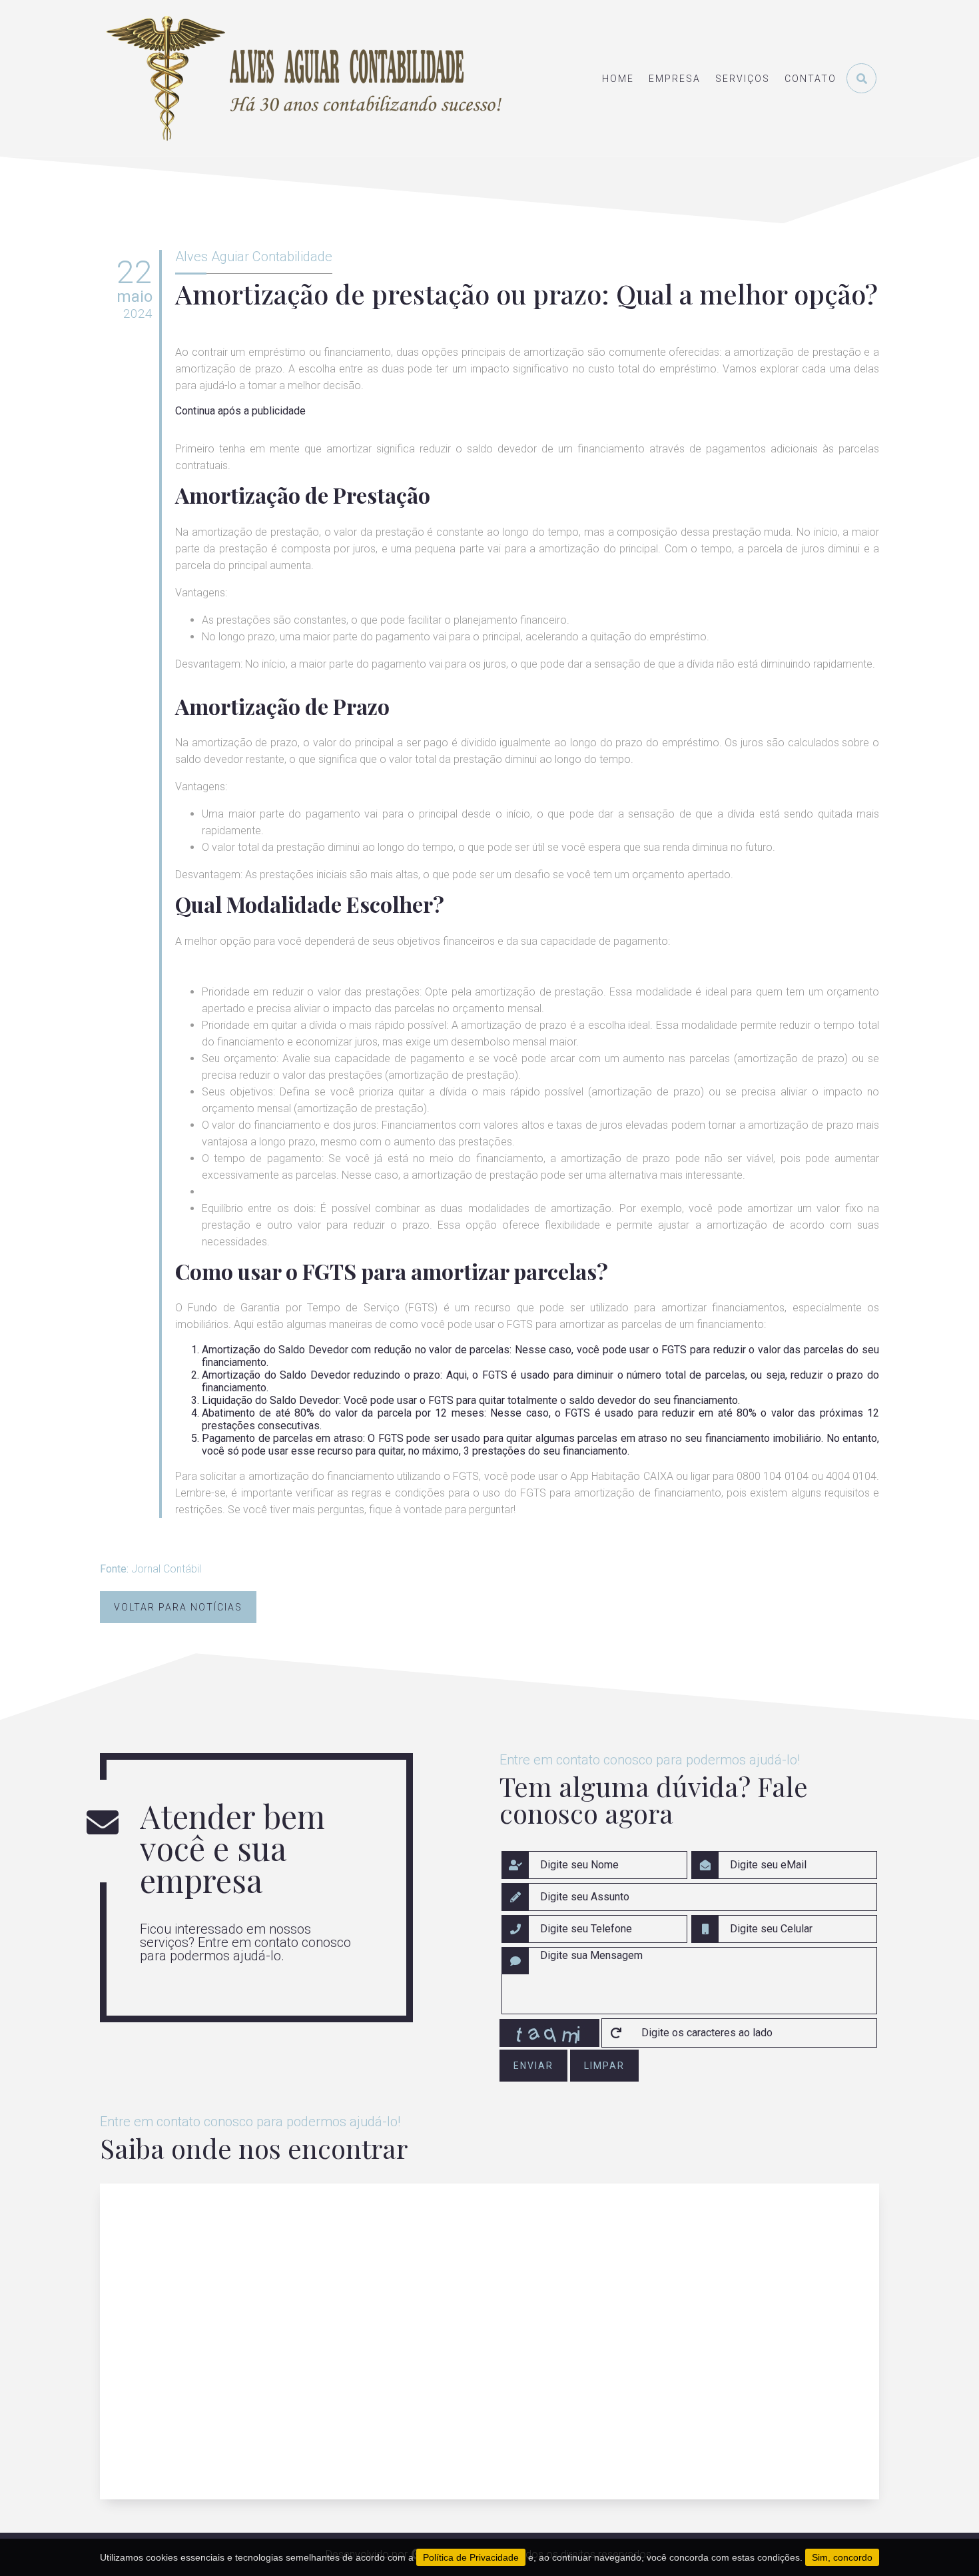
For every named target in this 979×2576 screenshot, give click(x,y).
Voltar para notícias (178, 1607)
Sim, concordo (842, 2557)
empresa (675, 79)
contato (811, 79)
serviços (743, 79)
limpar (604, 2066)
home (618, 79)
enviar (533, 2066)
